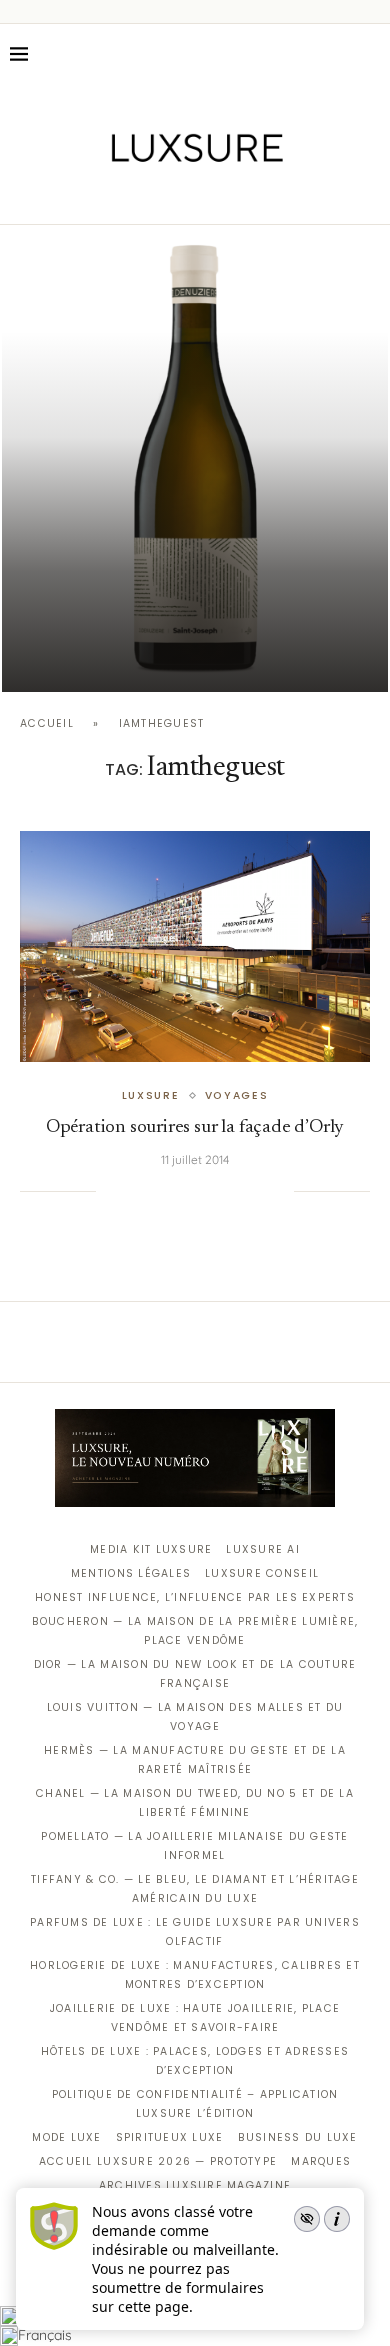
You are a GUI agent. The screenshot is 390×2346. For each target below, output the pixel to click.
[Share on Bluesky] (258, 1191)
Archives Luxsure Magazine (195, 2185)
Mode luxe (66, 2137)
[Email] (265, 196)
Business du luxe (298, 2137)
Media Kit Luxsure (151, 1549)
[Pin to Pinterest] (177, 1191)
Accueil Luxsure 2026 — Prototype (158, 2161)
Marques (321, 2161)
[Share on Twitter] (156, 1191)
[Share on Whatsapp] (217, 1191)
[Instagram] (181, 196)
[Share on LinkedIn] (197, 1191)
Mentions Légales (131, 1573)
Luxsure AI (263, 1549)
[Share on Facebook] (136, 1191)
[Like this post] (111, 1191)
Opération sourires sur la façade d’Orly (195, 1127)
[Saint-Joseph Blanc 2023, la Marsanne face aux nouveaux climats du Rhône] (195, 460)
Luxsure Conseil (262, 1573)
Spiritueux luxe (170, 2137)
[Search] (370, 54)
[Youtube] (237, 196)
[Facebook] (125, 196)
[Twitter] (153, 196)
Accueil (47, 723)
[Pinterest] (209, 196)
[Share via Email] (279, 1191)
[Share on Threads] (238, 1191)
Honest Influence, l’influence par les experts (195, 1597)
